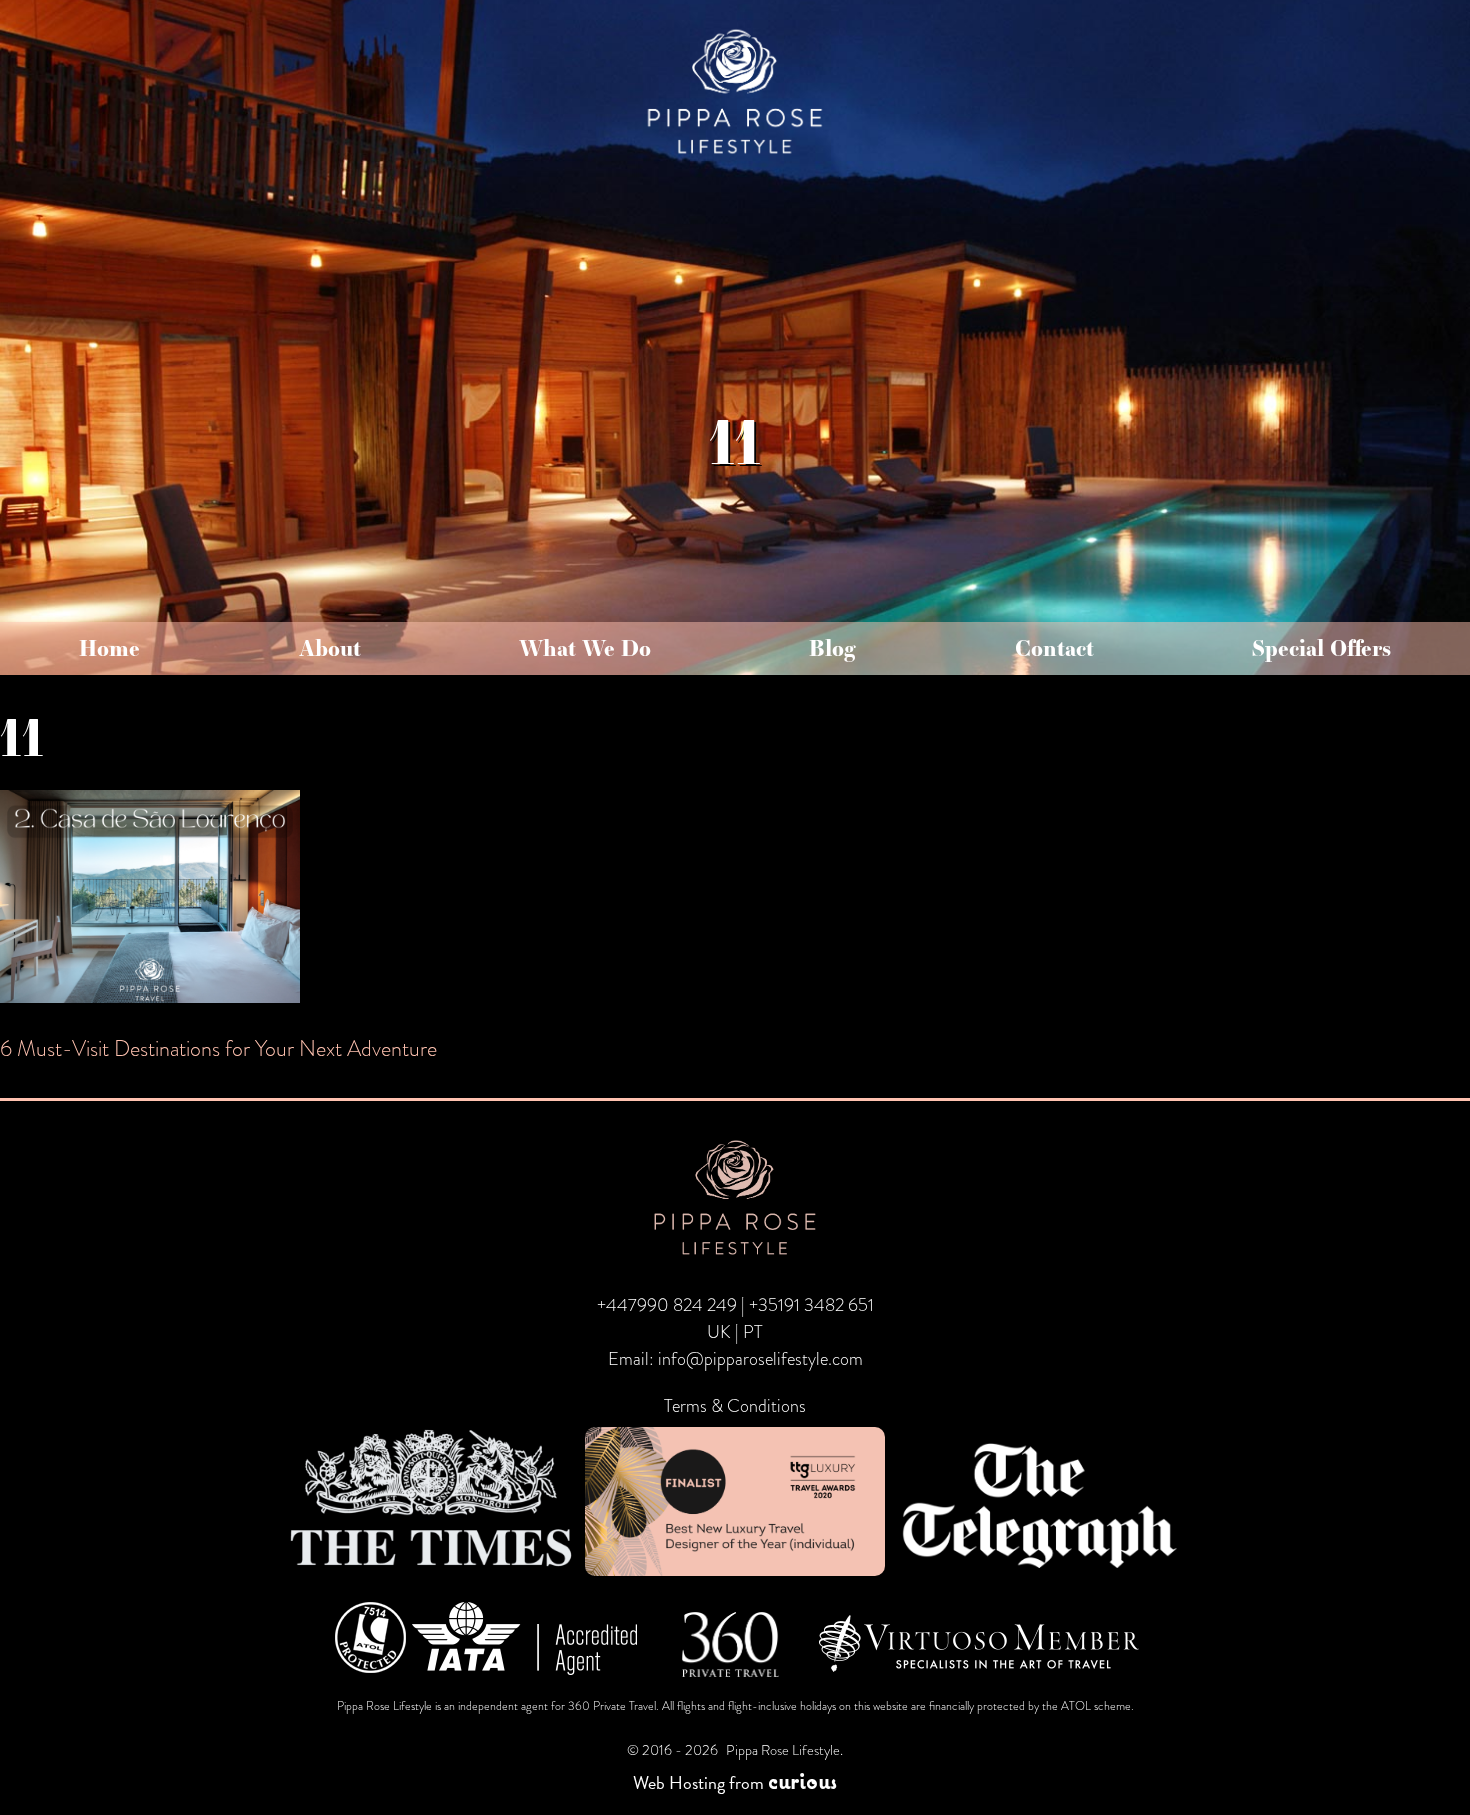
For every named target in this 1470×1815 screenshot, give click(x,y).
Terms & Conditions (735, 1406)
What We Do (585, 648)
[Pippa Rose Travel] (735, 155)
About (330, 648)
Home (109, 648)
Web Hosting (679, 1782)
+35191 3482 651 (811, 1305)
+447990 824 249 (667, 1305)
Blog (832, 648)
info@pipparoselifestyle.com (760, 1359)
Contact (1054, 648)
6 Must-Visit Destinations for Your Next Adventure (218, 1048)
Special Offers (1321, 648)
